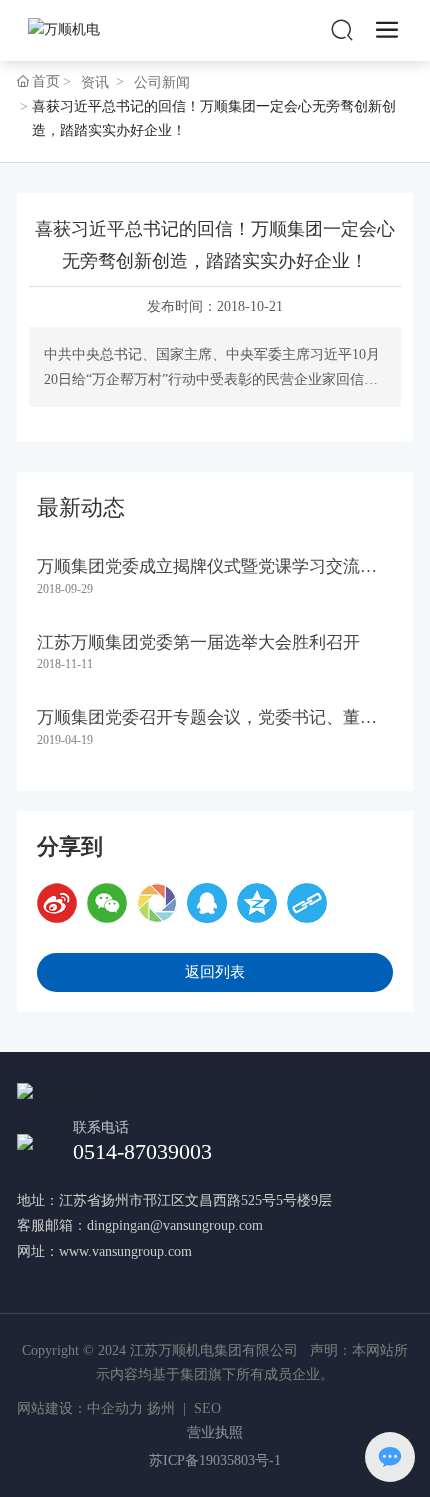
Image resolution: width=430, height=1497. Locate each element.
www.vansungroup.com (125, 1251)
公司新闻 (162, 82)
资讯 (95, 82)
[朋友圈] (157, 903)
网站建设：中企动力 (80, 1408)
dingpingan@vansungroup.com (175, 1225)
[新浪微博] (57, 903)
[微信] (107, 903)
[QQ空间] (257, 903)
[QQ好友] (207, 903)
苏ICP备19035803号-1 (215, 1460)
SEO (207, 1408)
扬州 (161, 1408)
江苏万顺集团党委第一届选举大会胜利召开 (198, 642)
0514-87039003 (142, 1151)
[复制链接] (307, 903)
